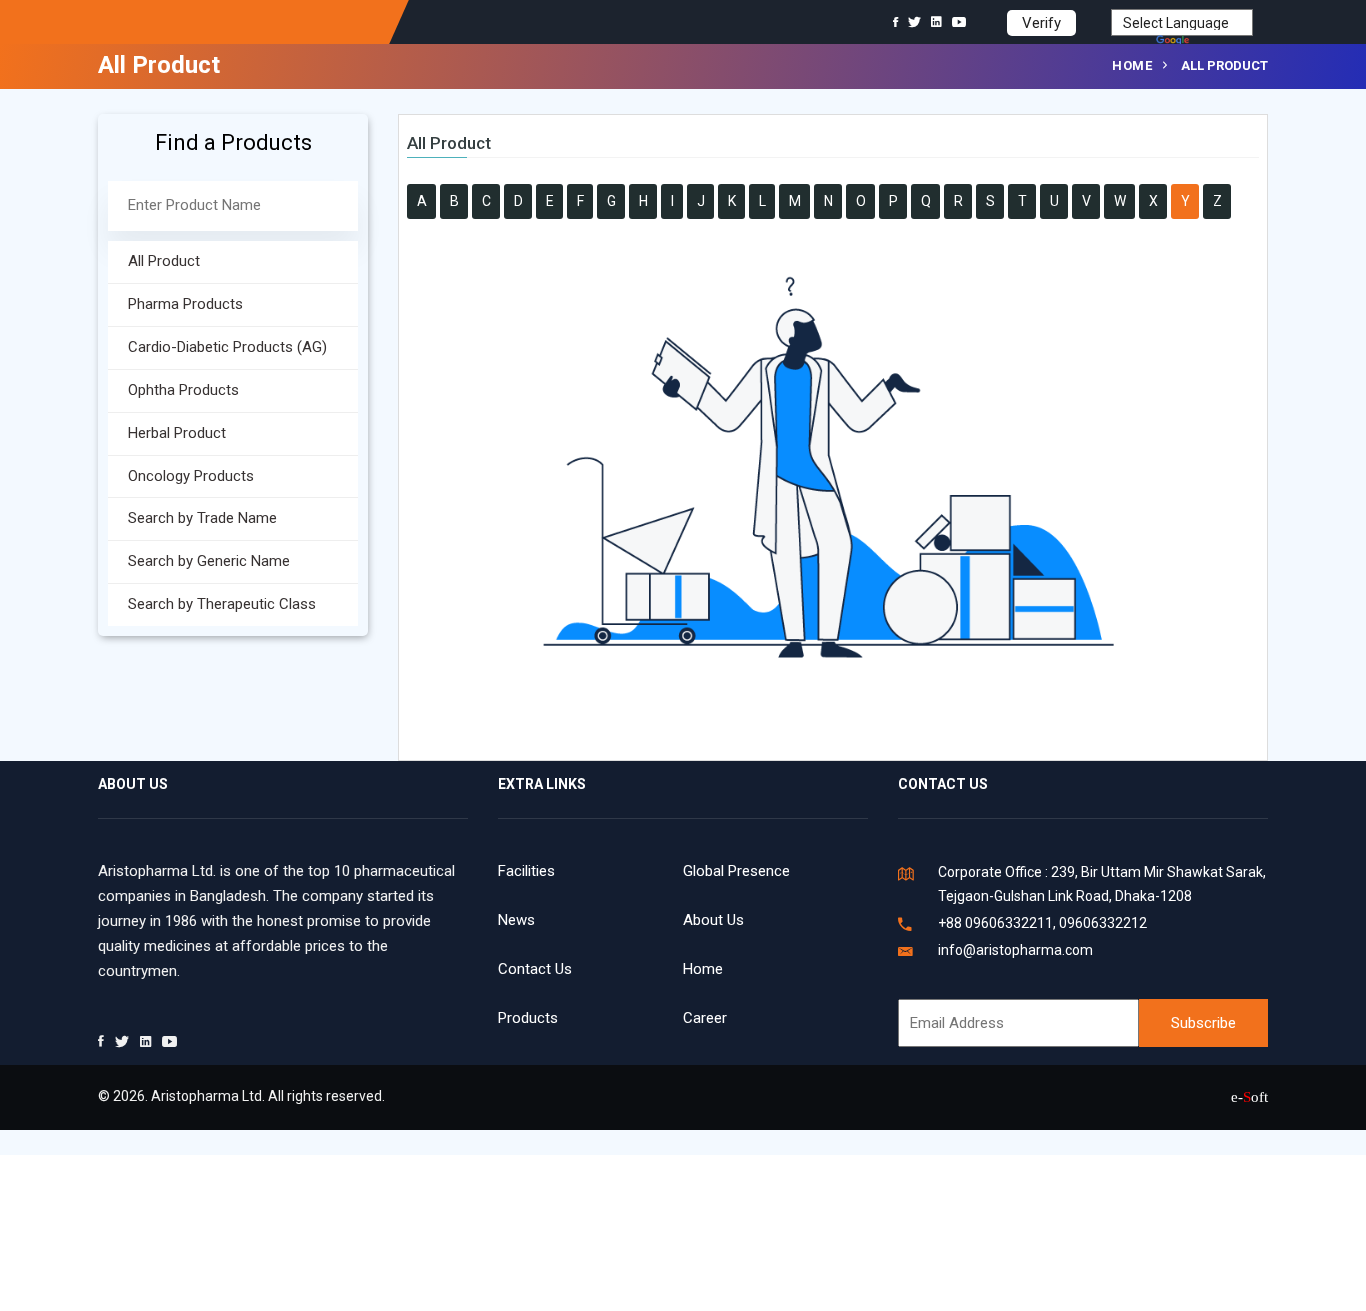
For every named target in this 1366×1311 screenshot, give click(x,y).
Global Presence (736, 871)
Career (705, 1018)
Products (528, 1018)
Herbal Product (161, 433)
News (516, 920)
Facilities (526, 871)
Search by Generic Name (193, 561)
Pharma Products (169, 304)
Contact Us (535, 969)
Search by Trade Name (186, 518)
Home (1132, 65)
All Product (148, 261)
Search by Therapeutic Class (206, 604)
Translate (1223, 42)
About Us (713, 920)
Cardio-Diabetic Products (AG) (211, 347)
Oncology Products (175, 476)
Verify (1041, 23)
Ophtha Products (167, 390)
